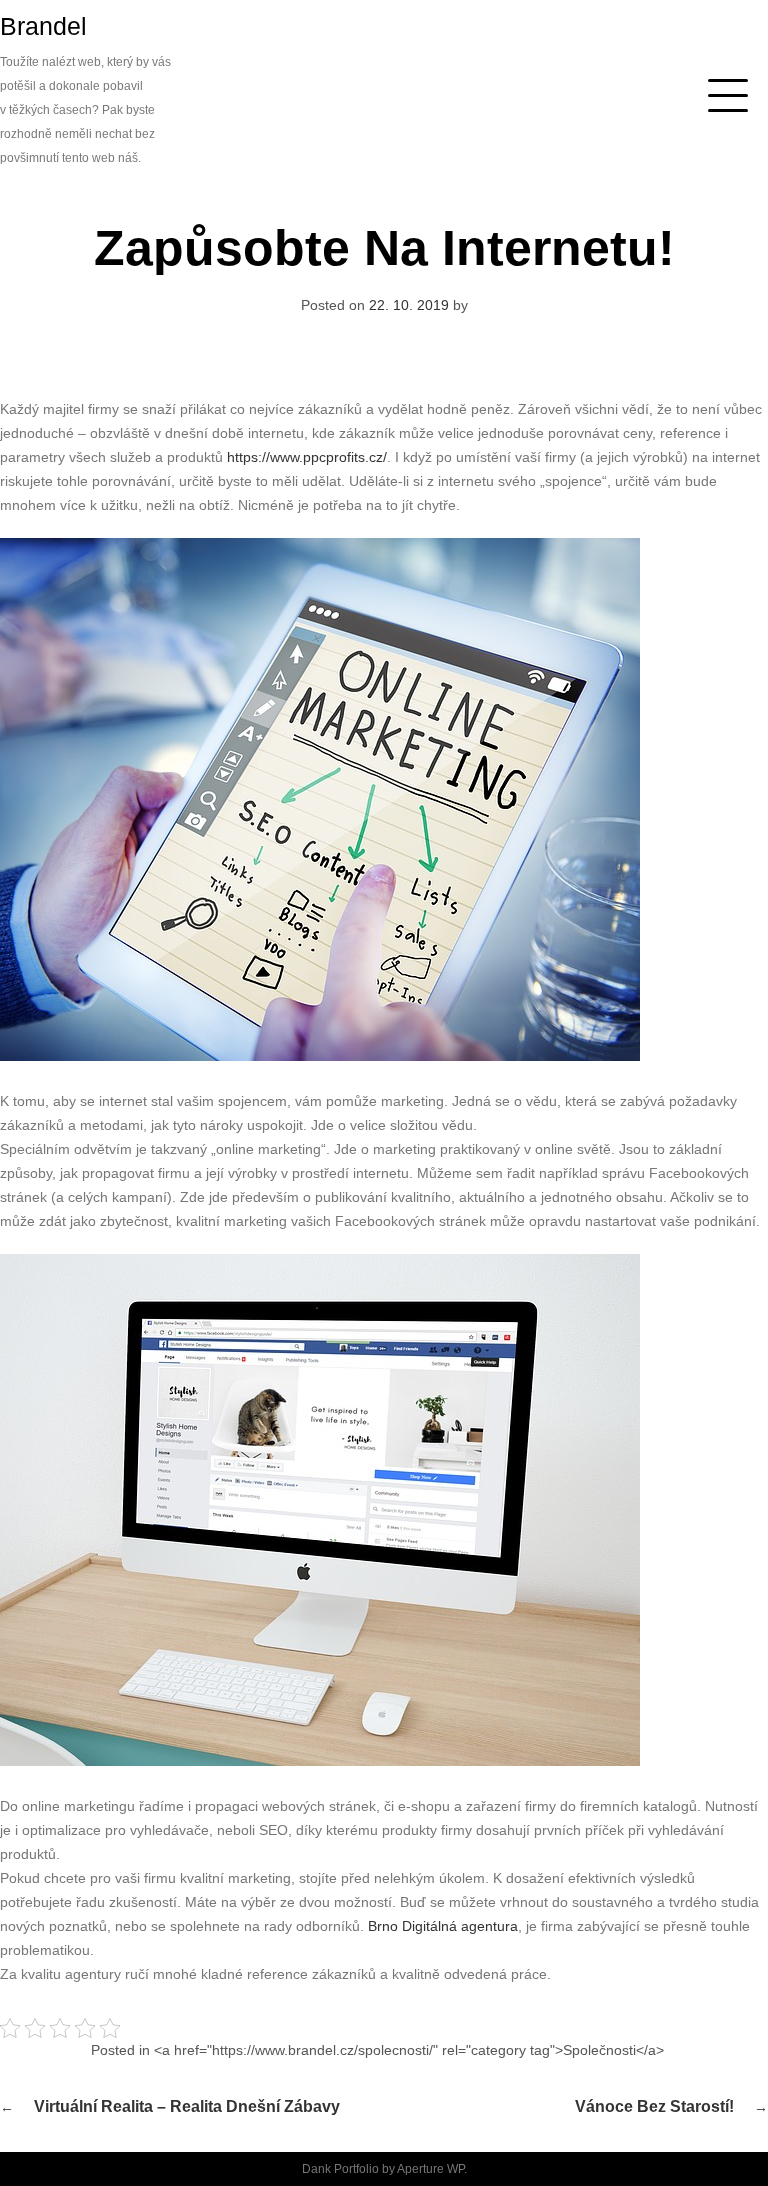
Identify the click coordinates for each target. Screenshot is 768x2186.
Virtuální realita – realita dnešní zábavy (187, 2106)
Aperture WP (430, 2169)
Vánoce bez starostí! (654, 2106)
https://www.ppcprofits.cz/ (307, 457)
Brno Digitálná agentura (443, 1926)
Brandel (43, 26)
